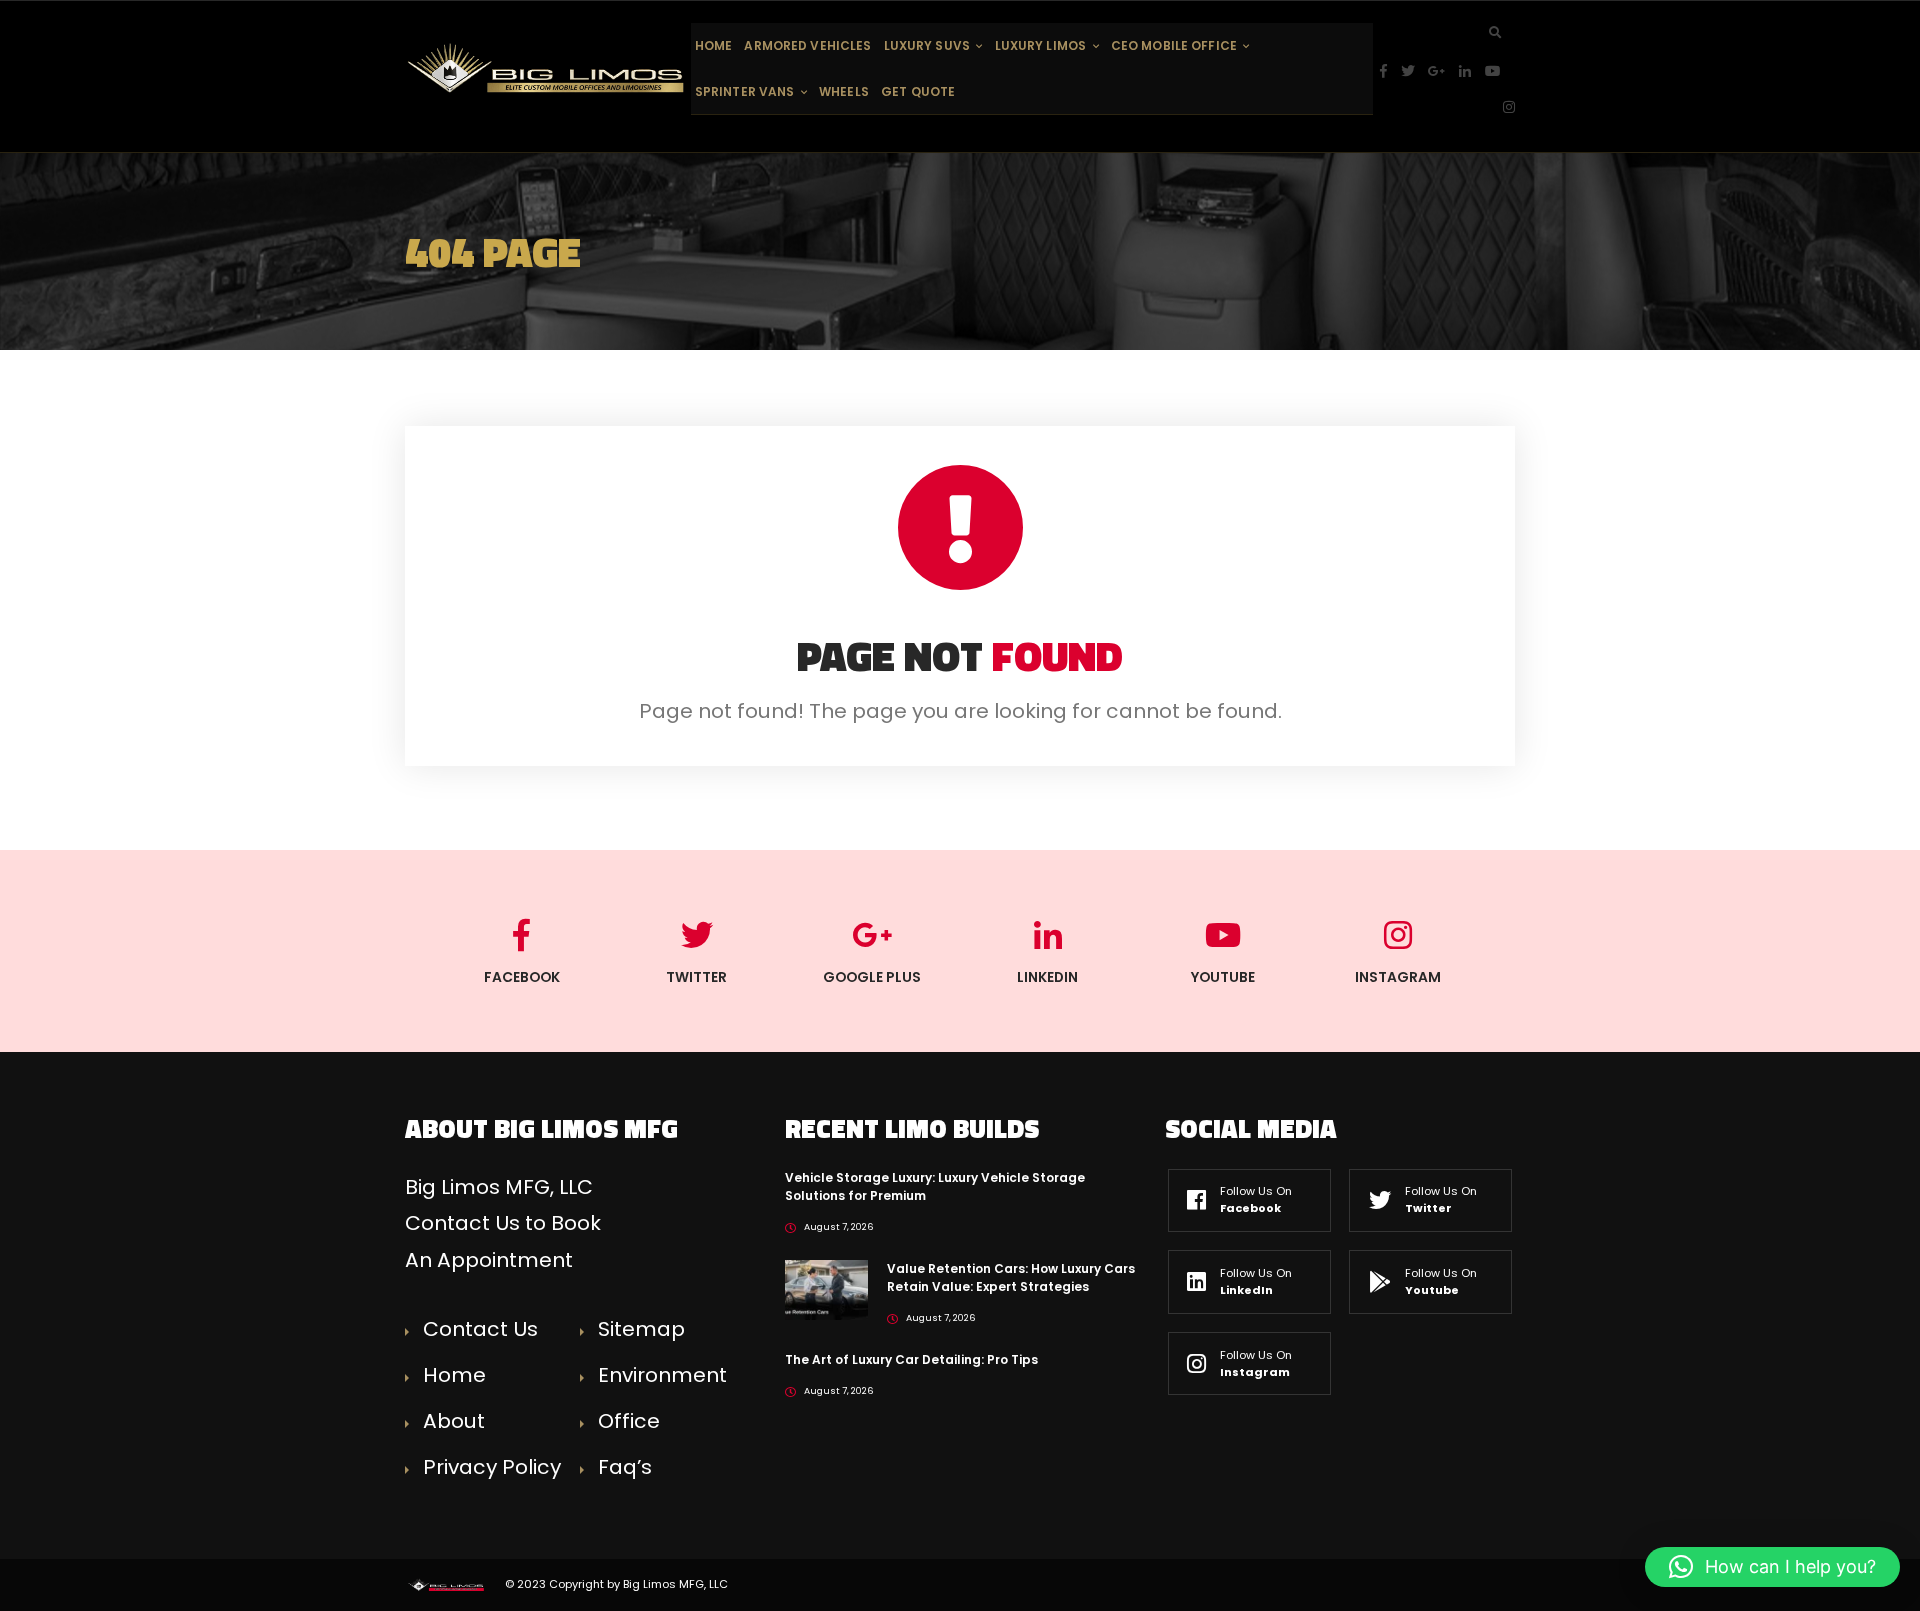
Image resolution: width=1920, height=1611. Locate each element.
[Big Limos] (548, 68)
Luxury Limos (1040, 45)
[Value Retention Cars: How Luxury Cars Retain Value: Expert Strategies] (826, 1288)
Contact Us (480, 1329)
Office (629, 1421)
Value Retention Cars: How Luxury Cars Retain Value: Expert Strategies (1011, 1277)
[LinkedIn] (1472, 71)
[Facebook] (1390, 71)
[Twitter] (1415, 71)
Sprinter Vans (745, 91)
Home (713, 45)
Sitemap (641, 1329)
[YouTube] (1500, 71)
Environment (662, 1375)
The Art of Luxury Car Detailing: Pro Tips (911, 1359)
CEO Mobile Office (1174, 45)
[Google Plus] (1443, 71)
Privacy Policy (492, 1467)
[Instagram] (1509, 107)
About (454, 1421)
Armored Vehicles (807, 45)
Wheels (844, 91)
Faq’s (625, 1467)
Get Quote (918, 91)
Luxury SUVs (927, 45)
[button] (1772, 1567)
